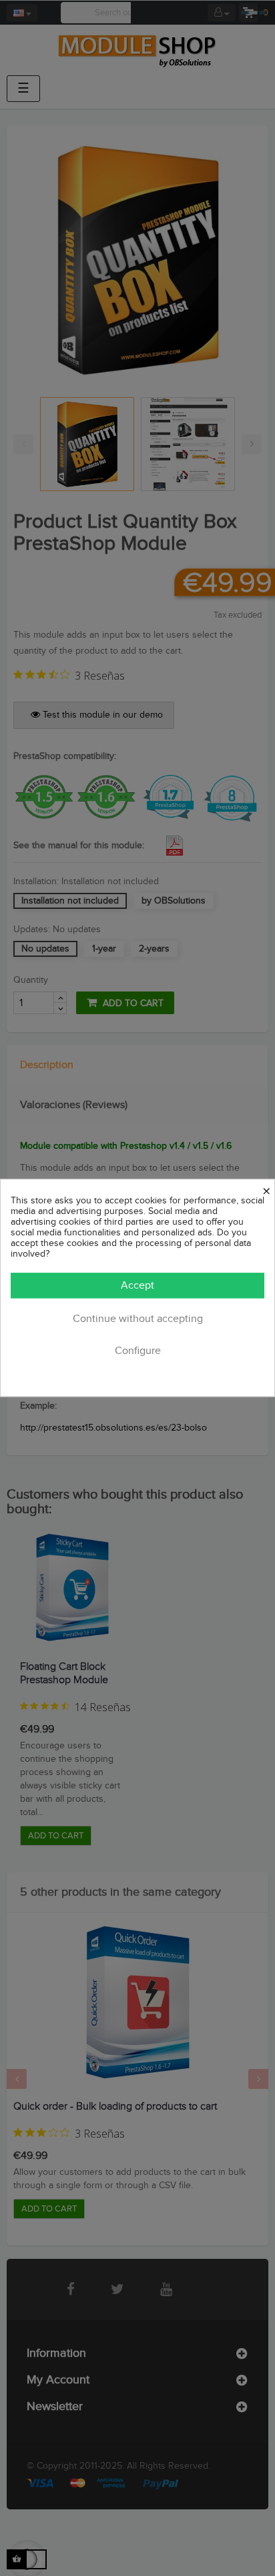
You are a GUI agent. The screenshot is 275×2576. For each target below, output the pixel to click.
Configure (138, 1352)
